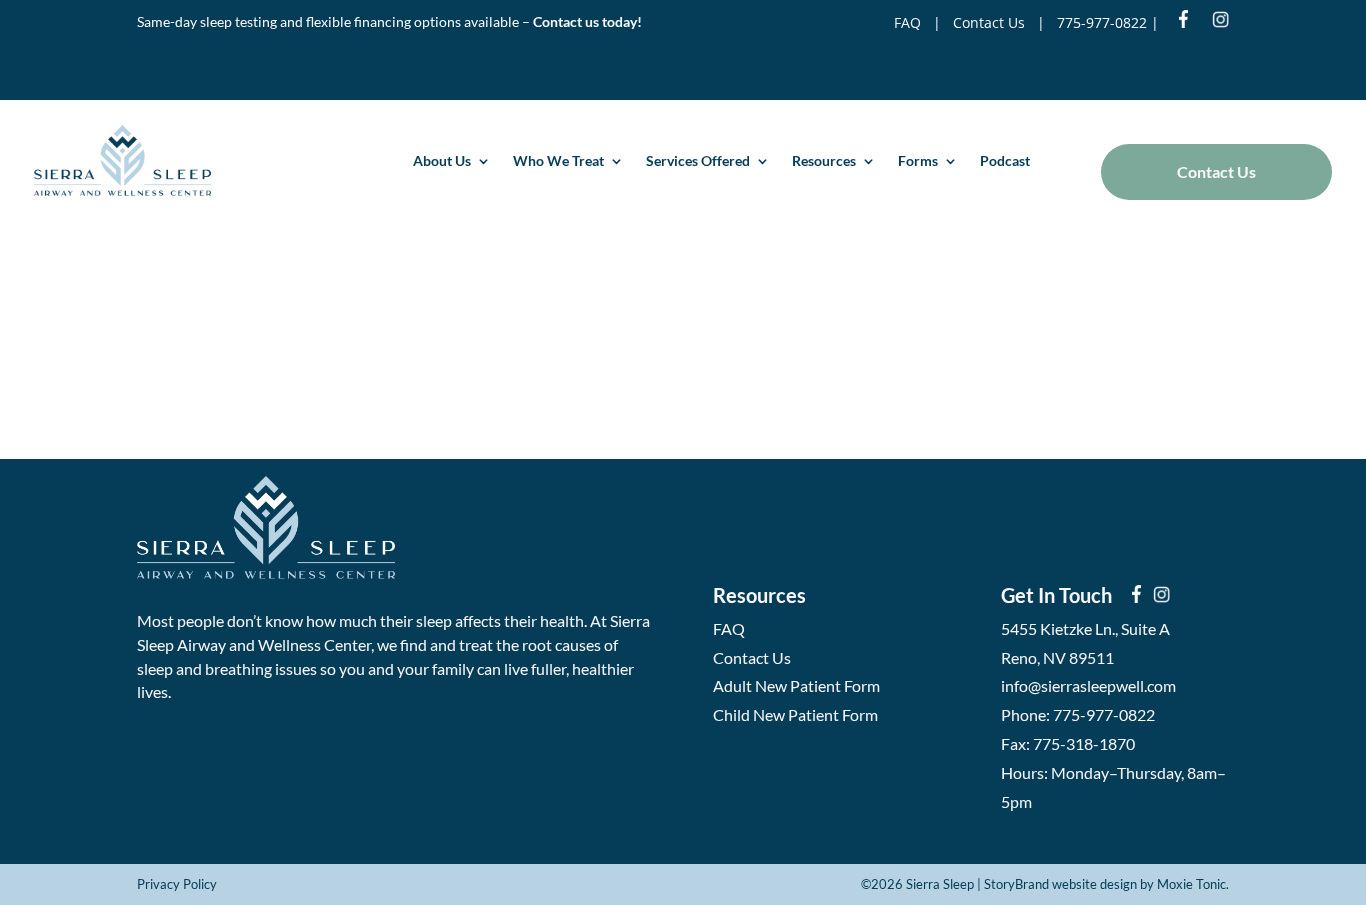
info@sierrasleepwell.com (1088, 685)
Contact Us (989, 22)
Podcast (1005, 160)
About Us (442, 160)
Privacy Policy (177, 884)
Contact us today (585, 21)
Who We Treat (558, 160)
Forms (918, 160)
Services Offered (698, 160)
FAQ (907, 22)
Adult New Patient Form (796, 685)
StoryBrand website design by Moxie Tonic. (1106, 884)
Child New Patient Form (795, 714)
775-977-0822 (1102, 22)
